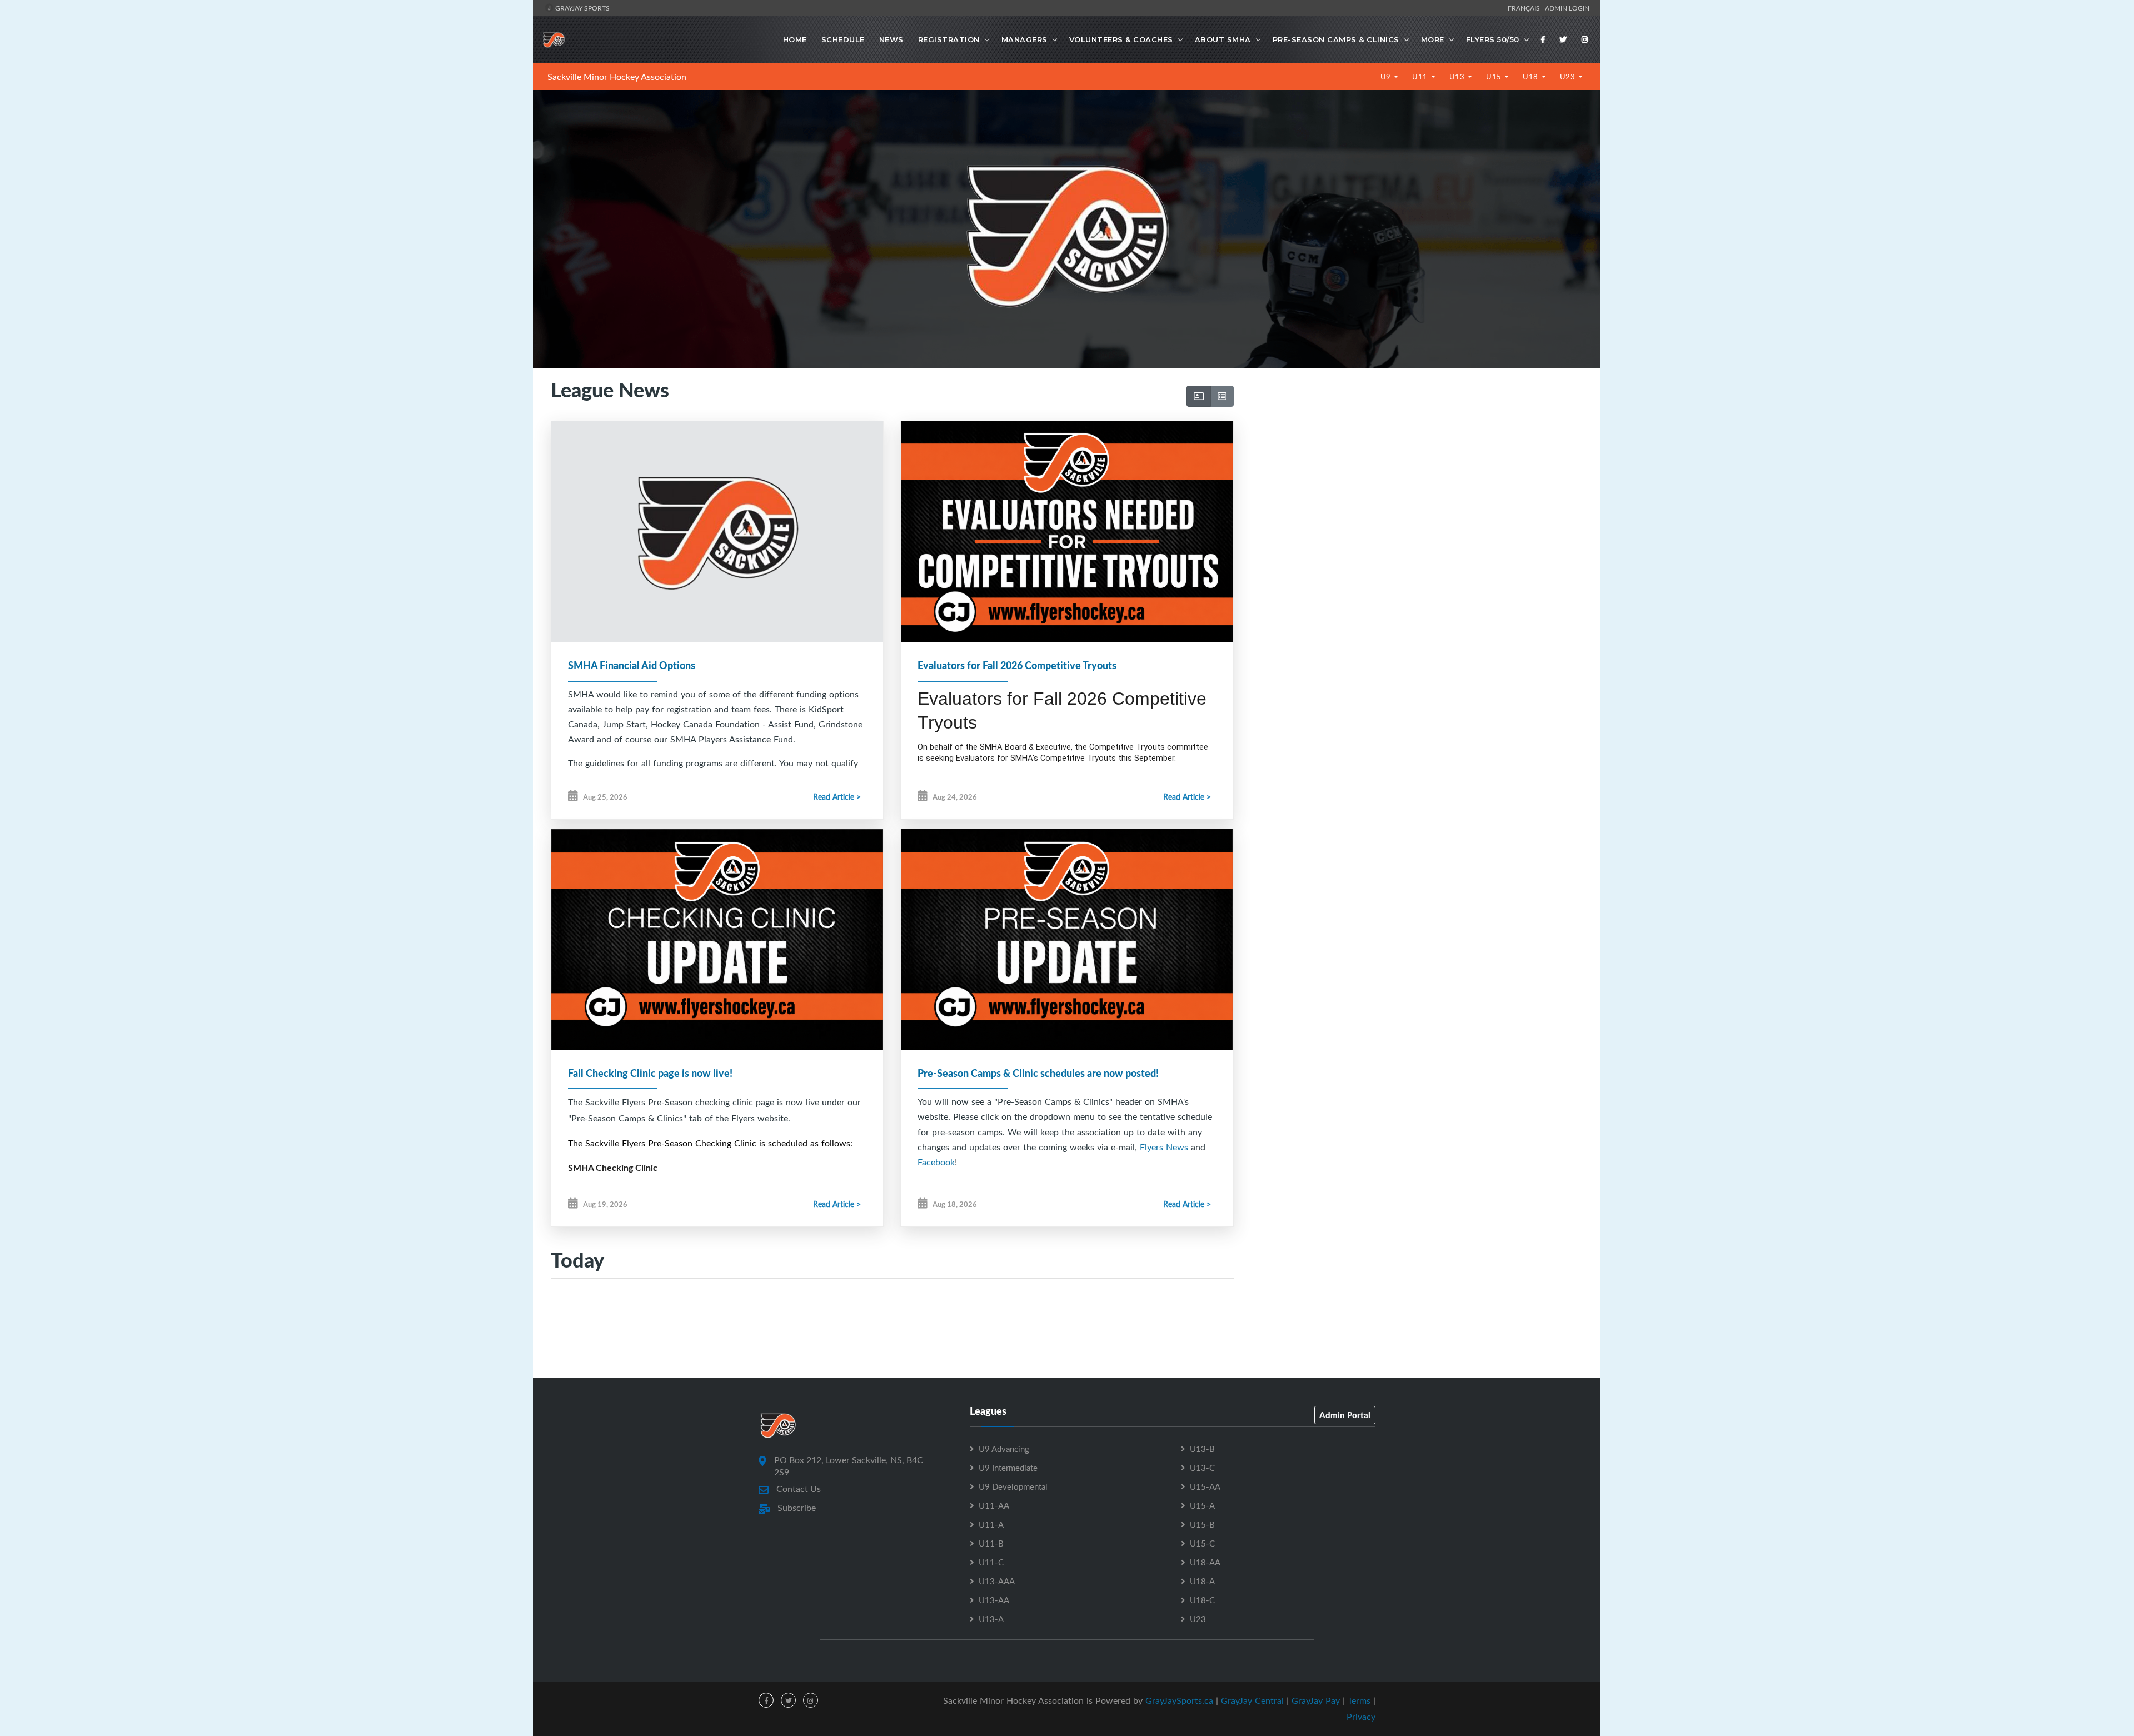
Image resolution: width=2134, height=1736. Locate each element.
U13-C (1202, 1468)
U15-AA (1205, 1486)
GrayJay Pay (1316, 1700)
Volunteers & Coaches (1121, 39)
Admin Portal (1345, 1415)
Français (1525, 8)
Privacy (1361, 1717)
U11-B (991, 1543)
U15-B (1202, 1524)
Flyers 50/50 (1493, 39)
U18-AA (1205, 1562)
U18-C (1202, 1600)
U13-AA (994, 1600)
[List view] (1222, 396)
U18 (1531, 77)
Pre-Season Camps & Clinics (1336, 39)
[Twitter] (1563, 39)
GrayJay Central (1252, 1700)
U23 (1569, 77)
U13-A (991, 1619)
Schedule (843, 39)
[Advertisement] (1417, 484)
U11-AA (994, 1505)
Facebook (936, 1162)
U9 (1387, 77)
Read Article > (837, 797)
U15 (1495, 77)
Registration (949, 39)
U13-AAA (997, 1581)
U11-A (991, 1524)
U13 (1458, 77)
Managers (1024, 39)
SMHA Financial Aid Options (632, 665)
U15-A (1202, 1505)
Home (795, 39)
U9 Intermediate (1008, 1468)
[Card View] (1199, 396)
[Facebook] (1543, 39)
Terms (1359, 1700)
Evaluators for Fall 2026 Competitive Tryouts (1017, 665)
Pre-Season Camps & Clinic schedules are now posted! (1038, 1073)
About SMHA (1223, 39)
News (891, 39)
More (1433, 39)
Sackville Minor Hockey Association (617, 77)
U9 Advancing (1004, 1449)
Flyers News (1164, 1147)
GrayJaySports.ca (1179, 1700)
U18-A (1202, 1581)
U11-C (991, 1562)
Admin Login (1567, 8)
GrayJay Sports (582, 8)
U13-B (1202, 1449)
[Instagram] (1585, 39)
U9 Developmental (1013, 1486)
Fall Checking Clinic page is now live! (650, 1073)
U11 (1421, 77)
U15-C (1202, 1543)
